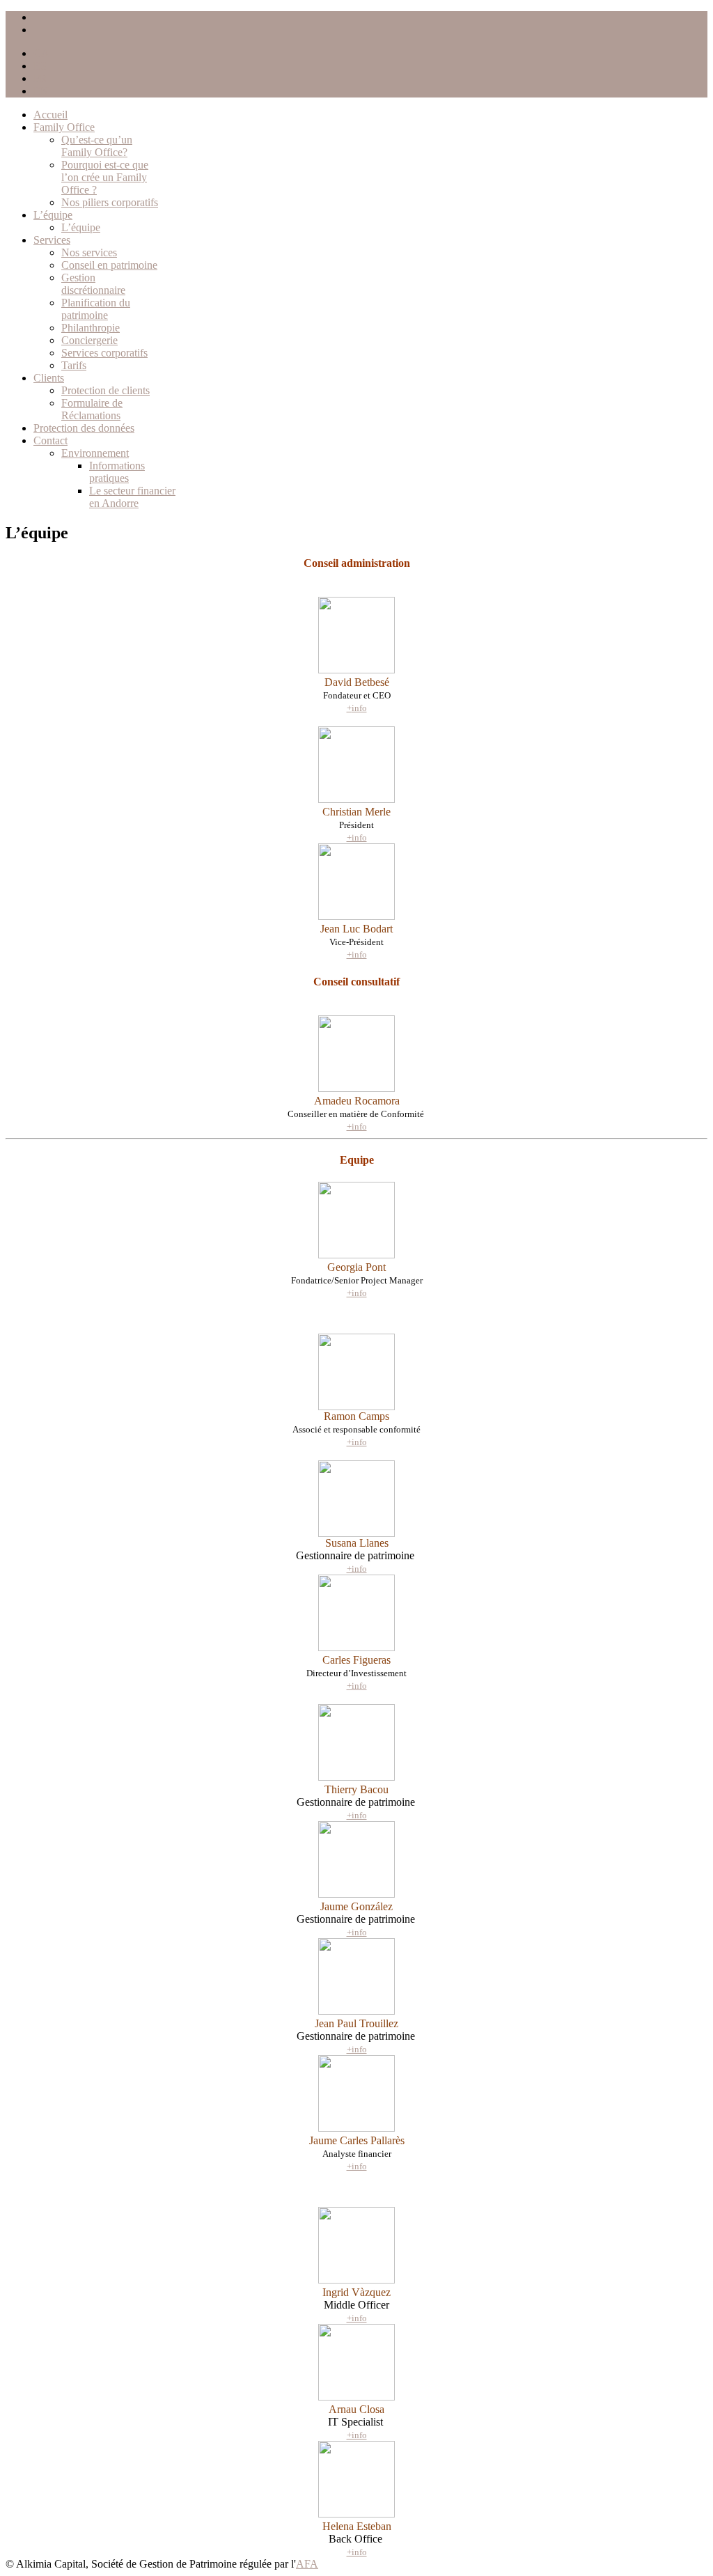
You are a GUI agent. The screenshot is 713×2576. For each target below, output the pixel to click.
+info (357, 837)
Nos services (89, 252)
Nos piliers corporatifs (110, 202)
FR (40, 78)
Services (52, 240)
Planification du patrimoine (96, 309)
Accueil (50, 115)
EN (41, 91)
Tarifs (74, 365)
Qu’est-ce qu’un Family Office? (97, 146)
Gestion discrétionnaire (93, 284)
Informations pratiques (117, 472)
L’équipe (53, 215)
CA (41, 53)
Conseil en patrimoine (109, 265)
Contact (50, 440)
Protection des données (84, 428)
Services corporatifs (104, 353)
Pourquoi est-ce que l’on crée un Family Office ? (105, 177)
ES (40, 66)
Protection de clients (105, 390)
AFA (307, 2564)
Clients (49, 378)
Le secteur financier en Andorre (132, 497)
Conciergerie (89, 340)
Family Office (64, 127)
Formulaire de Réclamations (92, 409)
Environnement (95, 453)
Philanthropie (91, 328)
